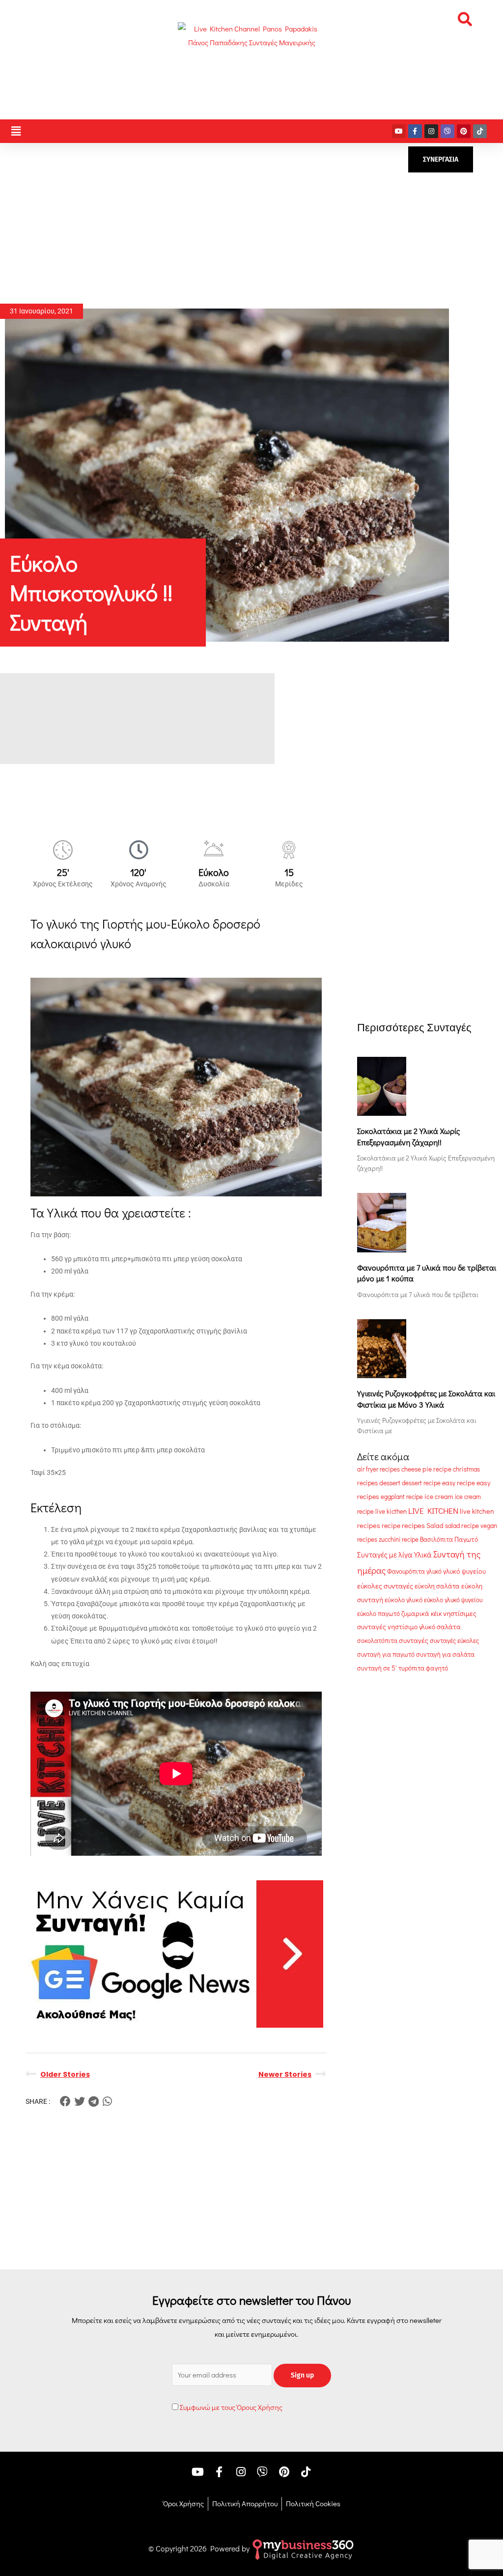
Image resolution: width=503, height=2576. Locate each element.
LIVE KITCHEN (433, 1511)
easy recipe (459, 1483)
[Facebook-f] (415, 131)
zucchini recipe (399, 1539)
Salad (435, 1526)
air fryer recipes (378, 1469)
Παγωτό (466, 1539)
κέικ (436, 1614)
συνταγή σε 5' (377, 1668)
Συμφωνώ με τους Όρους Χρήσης (231, 2407)
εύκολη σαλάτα (437, 1586)
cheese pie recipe (426, 1469)
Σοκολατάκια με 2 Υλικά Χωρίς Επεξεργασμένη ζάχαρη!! (408, 1136)
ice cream (439, 1497)
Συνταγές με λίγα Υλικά (394, 1555)
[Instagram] (431, 131)
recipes (413, 1525)
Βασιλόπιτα (436, 1539)
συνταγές (414, 1640)
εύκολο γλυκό (404, 1600)
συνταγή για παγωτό (386, 1654)
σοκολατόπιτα (377, 1640)
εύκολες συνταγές (385, 1585)
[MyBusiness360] (303, 2548)
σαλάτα (449, 1627)
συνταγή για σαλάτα (445, 1654)
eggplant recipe (402, 1496)
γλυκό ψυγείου (464, 1571)
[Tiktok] (480, 131)
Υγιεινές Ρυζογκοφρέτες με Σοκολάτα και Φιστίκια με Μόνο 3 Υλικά (426, 1399)
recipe (391, 1526)
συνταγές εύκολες (454, 1641)
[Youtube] (399, 131)
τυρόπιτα (411, 1668)
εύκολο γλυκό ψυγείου (453, 1600)
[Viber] (447, 131)
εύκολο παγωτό (378, 1613)
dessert (390, 1483)
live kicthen (391, 1511)
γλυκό (434, 1571)
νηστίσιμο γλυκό (411, 1627)
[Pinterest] (464, 131)
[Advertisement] (251, 224)
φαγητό (437, 1668)
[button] (465, 19)
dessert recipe (421, 1483)
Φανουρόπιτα (406, 1571)
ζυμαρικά (415, 1614)
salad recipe (462, 1526)
